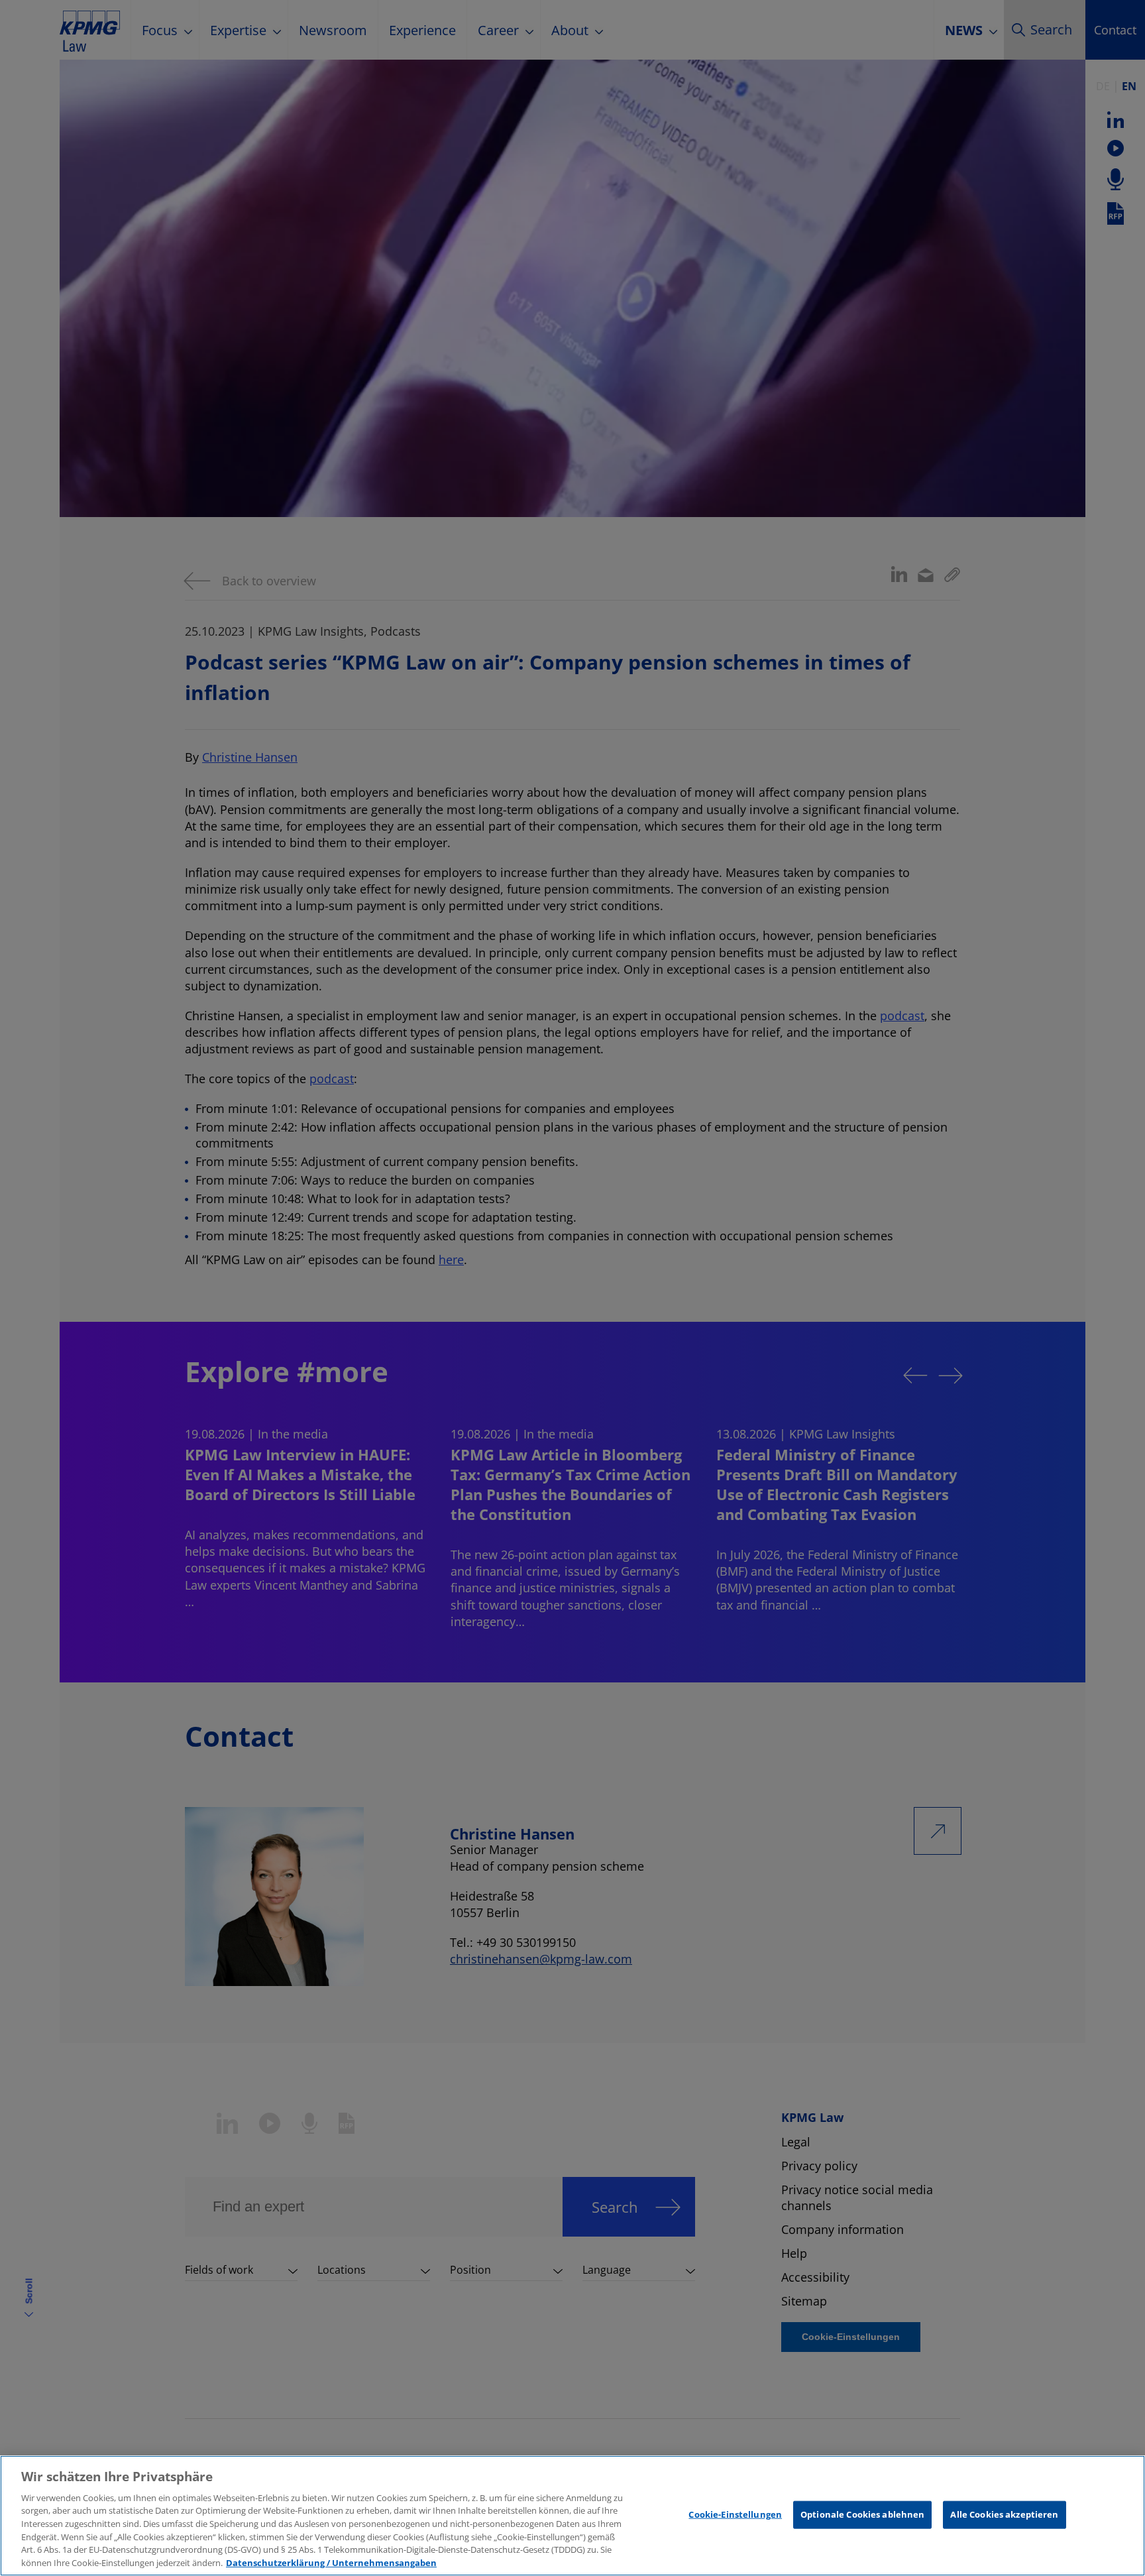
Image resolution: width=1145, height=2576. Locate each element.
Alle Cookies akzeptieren (1004, 2514)
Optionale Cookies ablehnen (862, 2514)
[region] (572, 2516)
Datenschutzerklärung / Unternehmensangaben (331, 2562)
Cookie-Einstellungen (735, 2514)
